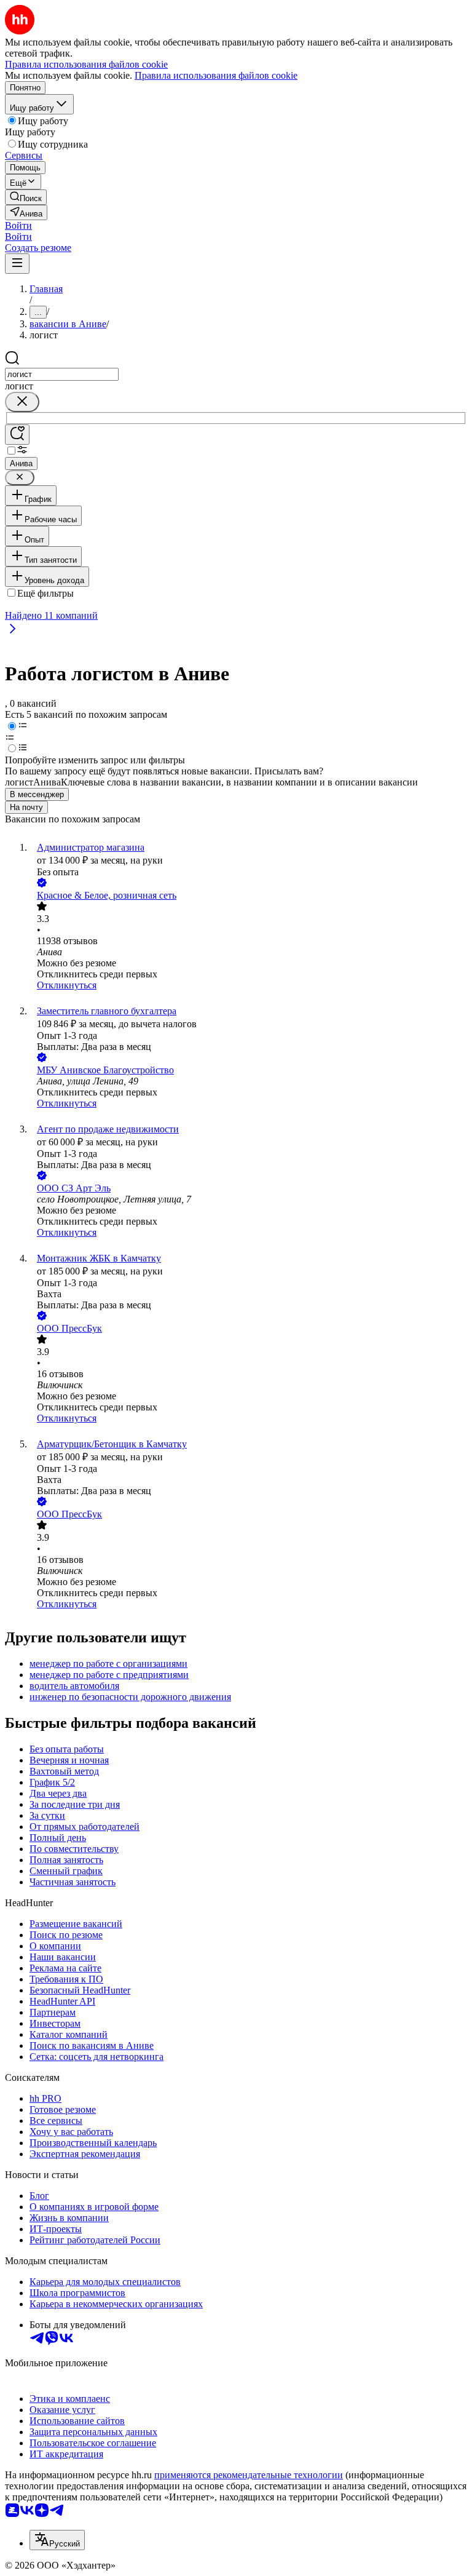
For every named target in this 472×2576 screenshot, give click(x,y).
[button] (18, 225)
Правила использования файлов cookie (216, 75)
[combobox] (62, 374)
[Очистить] (22, 402)
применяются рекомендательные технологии (249, 2475)
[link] (26, 197)
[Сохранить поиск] (17, 435)
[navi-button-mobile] (17, 264)
